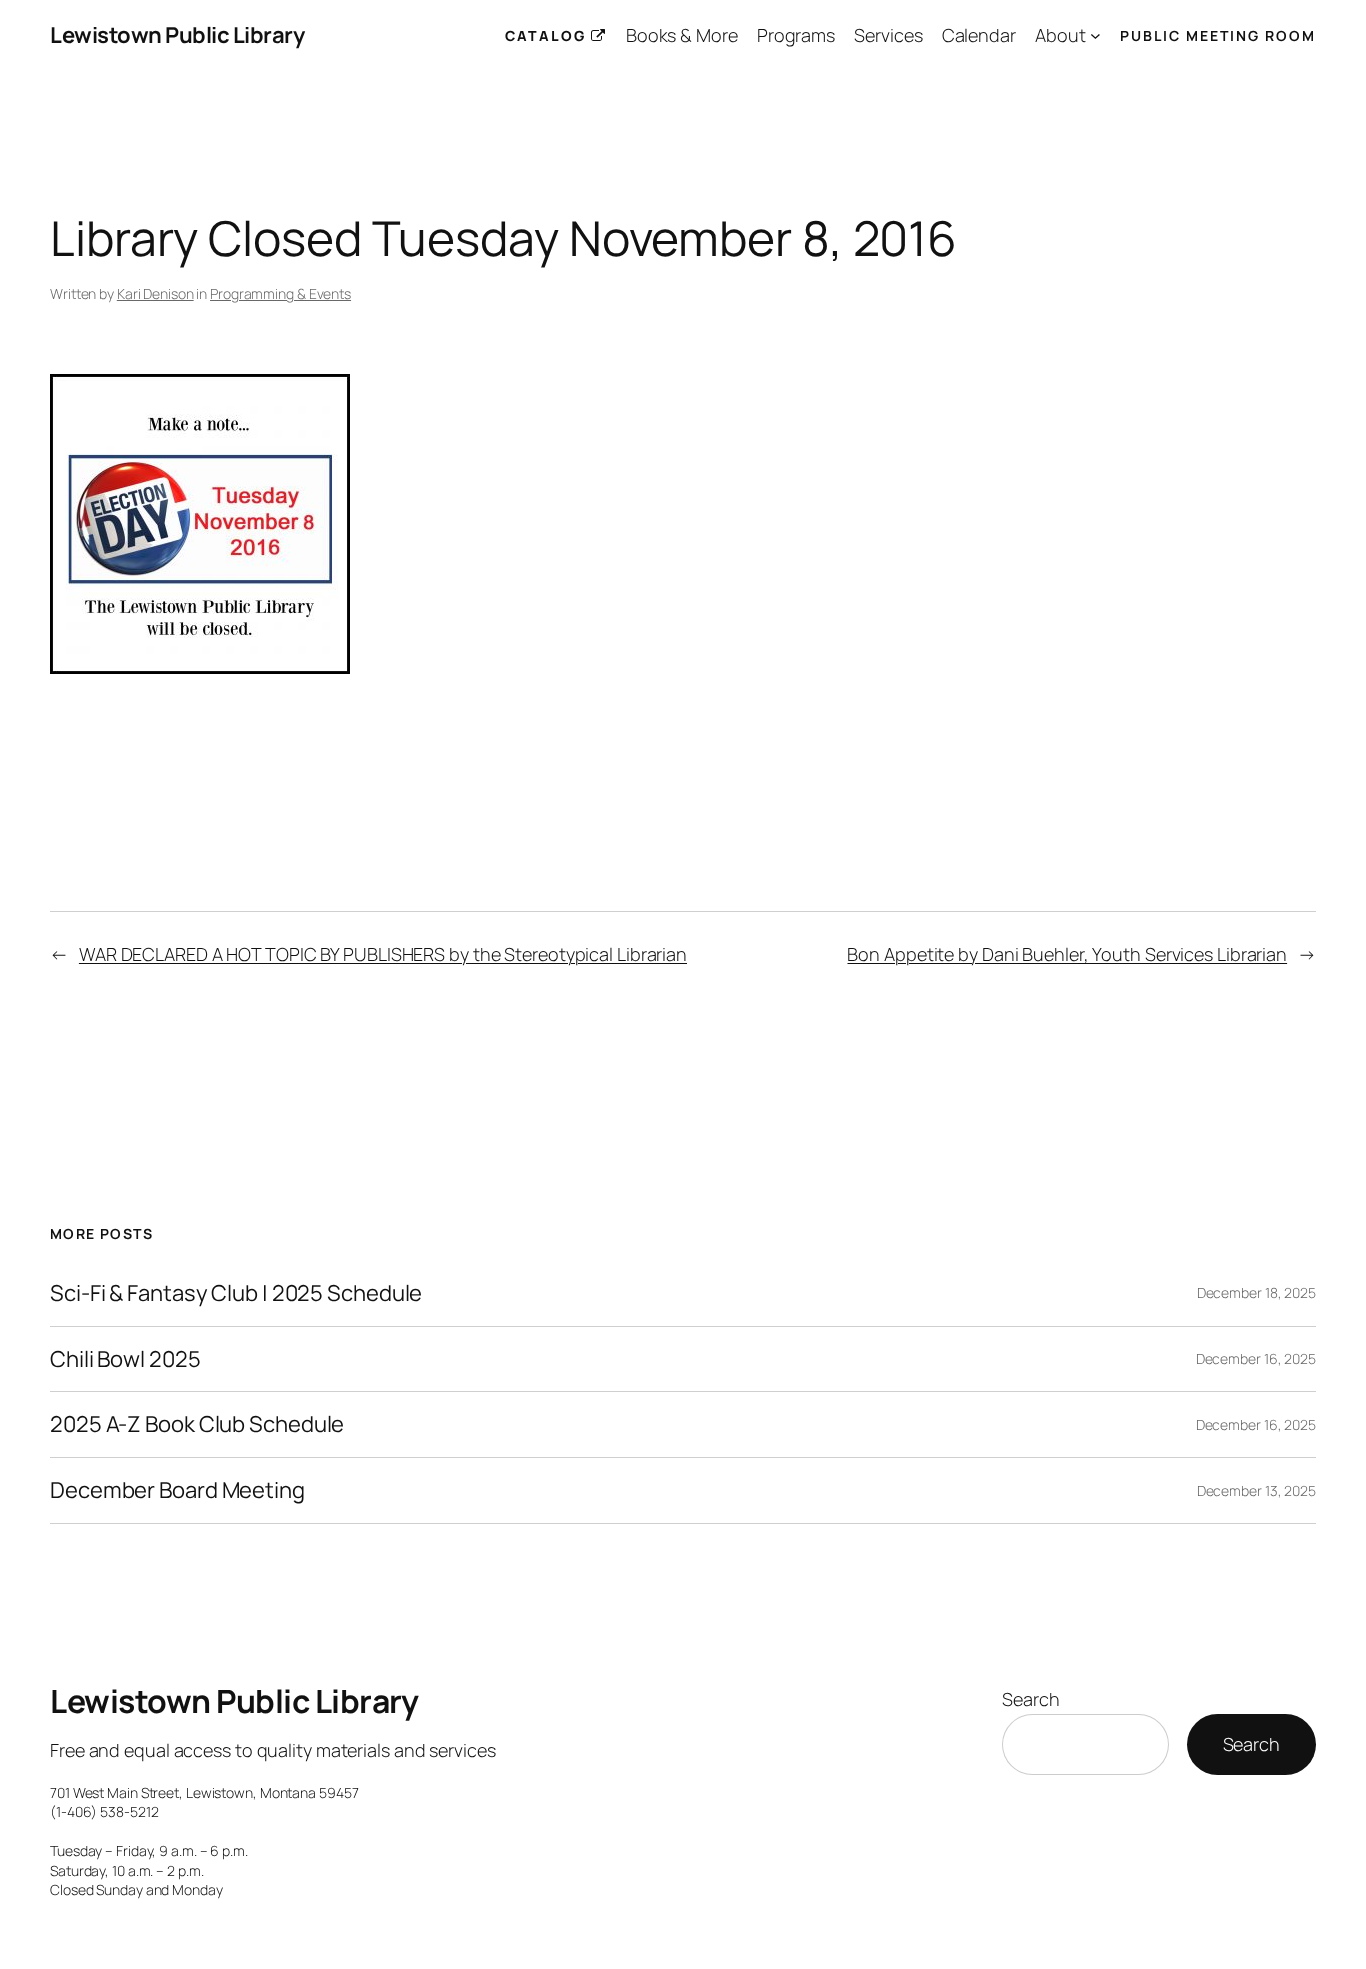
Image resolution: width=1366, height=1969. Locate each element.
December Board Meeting (177, 1490)
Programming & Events (280, 293)
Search (1030, 1699)
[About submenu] (1095, 35)
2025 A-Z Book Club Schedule (197, 1424)
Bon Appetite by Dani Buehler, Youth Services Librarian (1067, 954)
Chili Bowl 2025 (125, 1359)
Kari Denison (155, 293)
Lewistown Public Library (177, 35)
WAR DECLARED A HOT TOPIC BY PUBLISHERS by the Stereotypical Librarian (383, 954)
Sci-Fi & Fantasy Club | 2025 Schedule (236, 1293)
